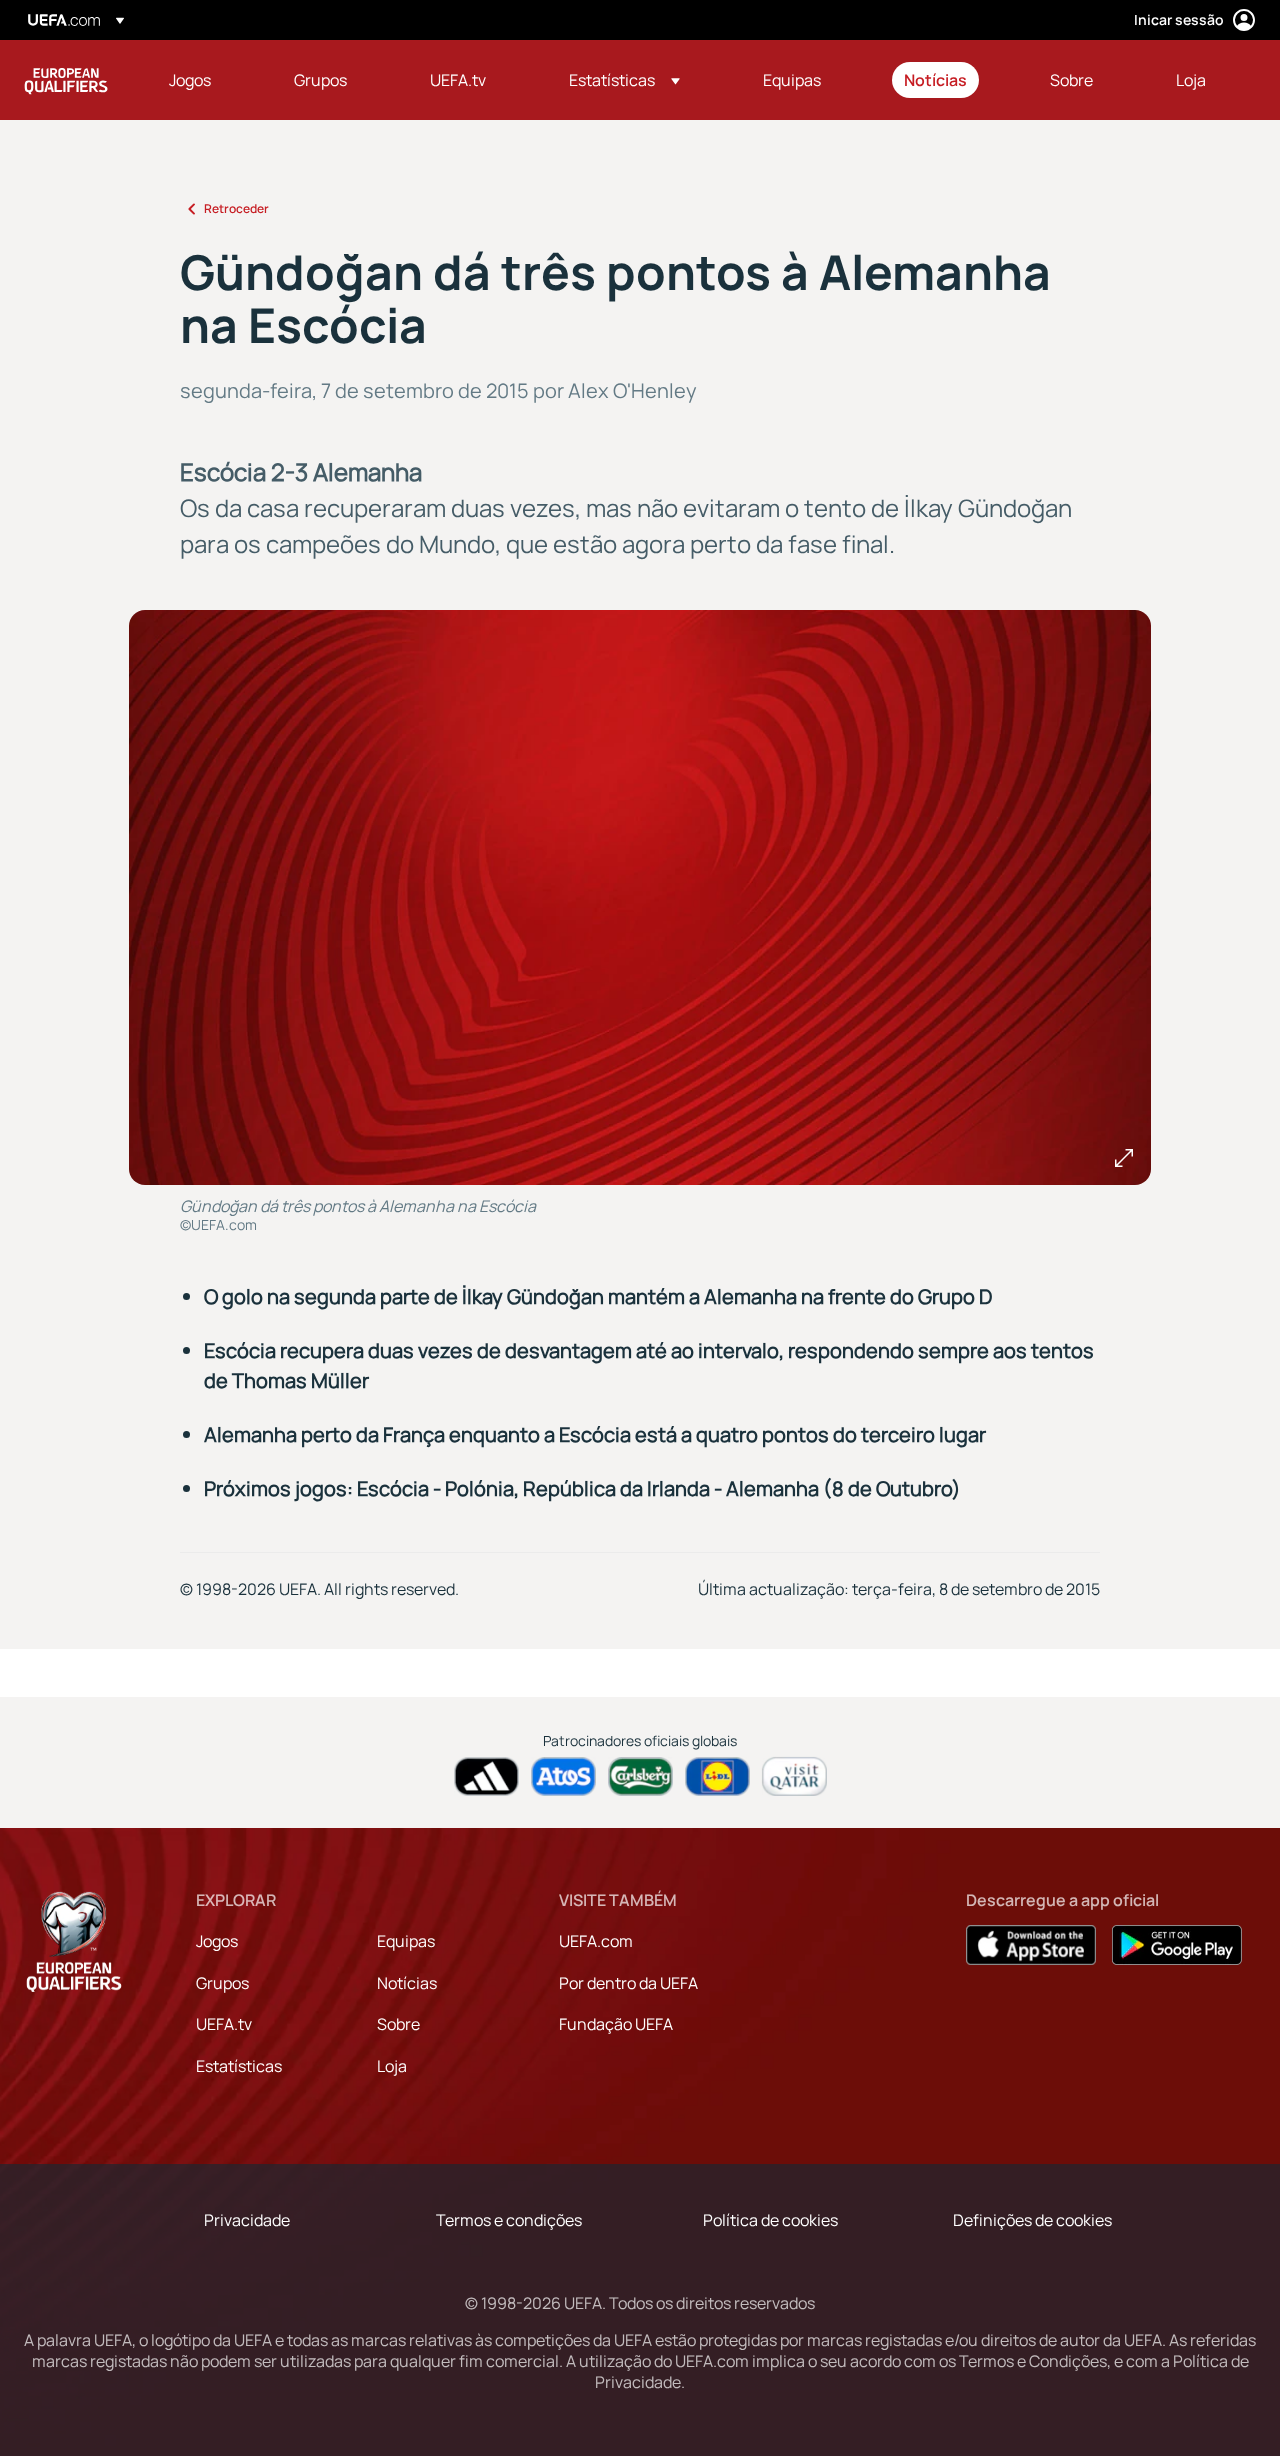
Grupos (222, 1983)
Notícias (407, 1983)
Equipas (406, 1941)
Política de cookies (770, 2220)
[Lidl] (717, 1776)
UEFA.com (596, 1941)
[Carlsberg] (640, 1776)
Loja (392, 2066)
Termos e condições (509, 2220)
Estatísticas (239, 2066)
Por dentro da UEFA (628, 1983)
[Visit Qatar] (794, 1776)
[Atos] (563, 1776)
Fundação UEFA (616, 2024)
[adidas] (486, 1776)
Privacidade (247, 2220)
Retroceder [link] (236, 208)
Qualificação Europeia (66, 80)
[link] (190, 80)
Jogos (217, 1941)
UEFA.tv (224, 2024)
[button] (624, 80)
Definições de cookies (1032, 2220)
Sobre (398, 2024)
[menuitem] (206, 80)
